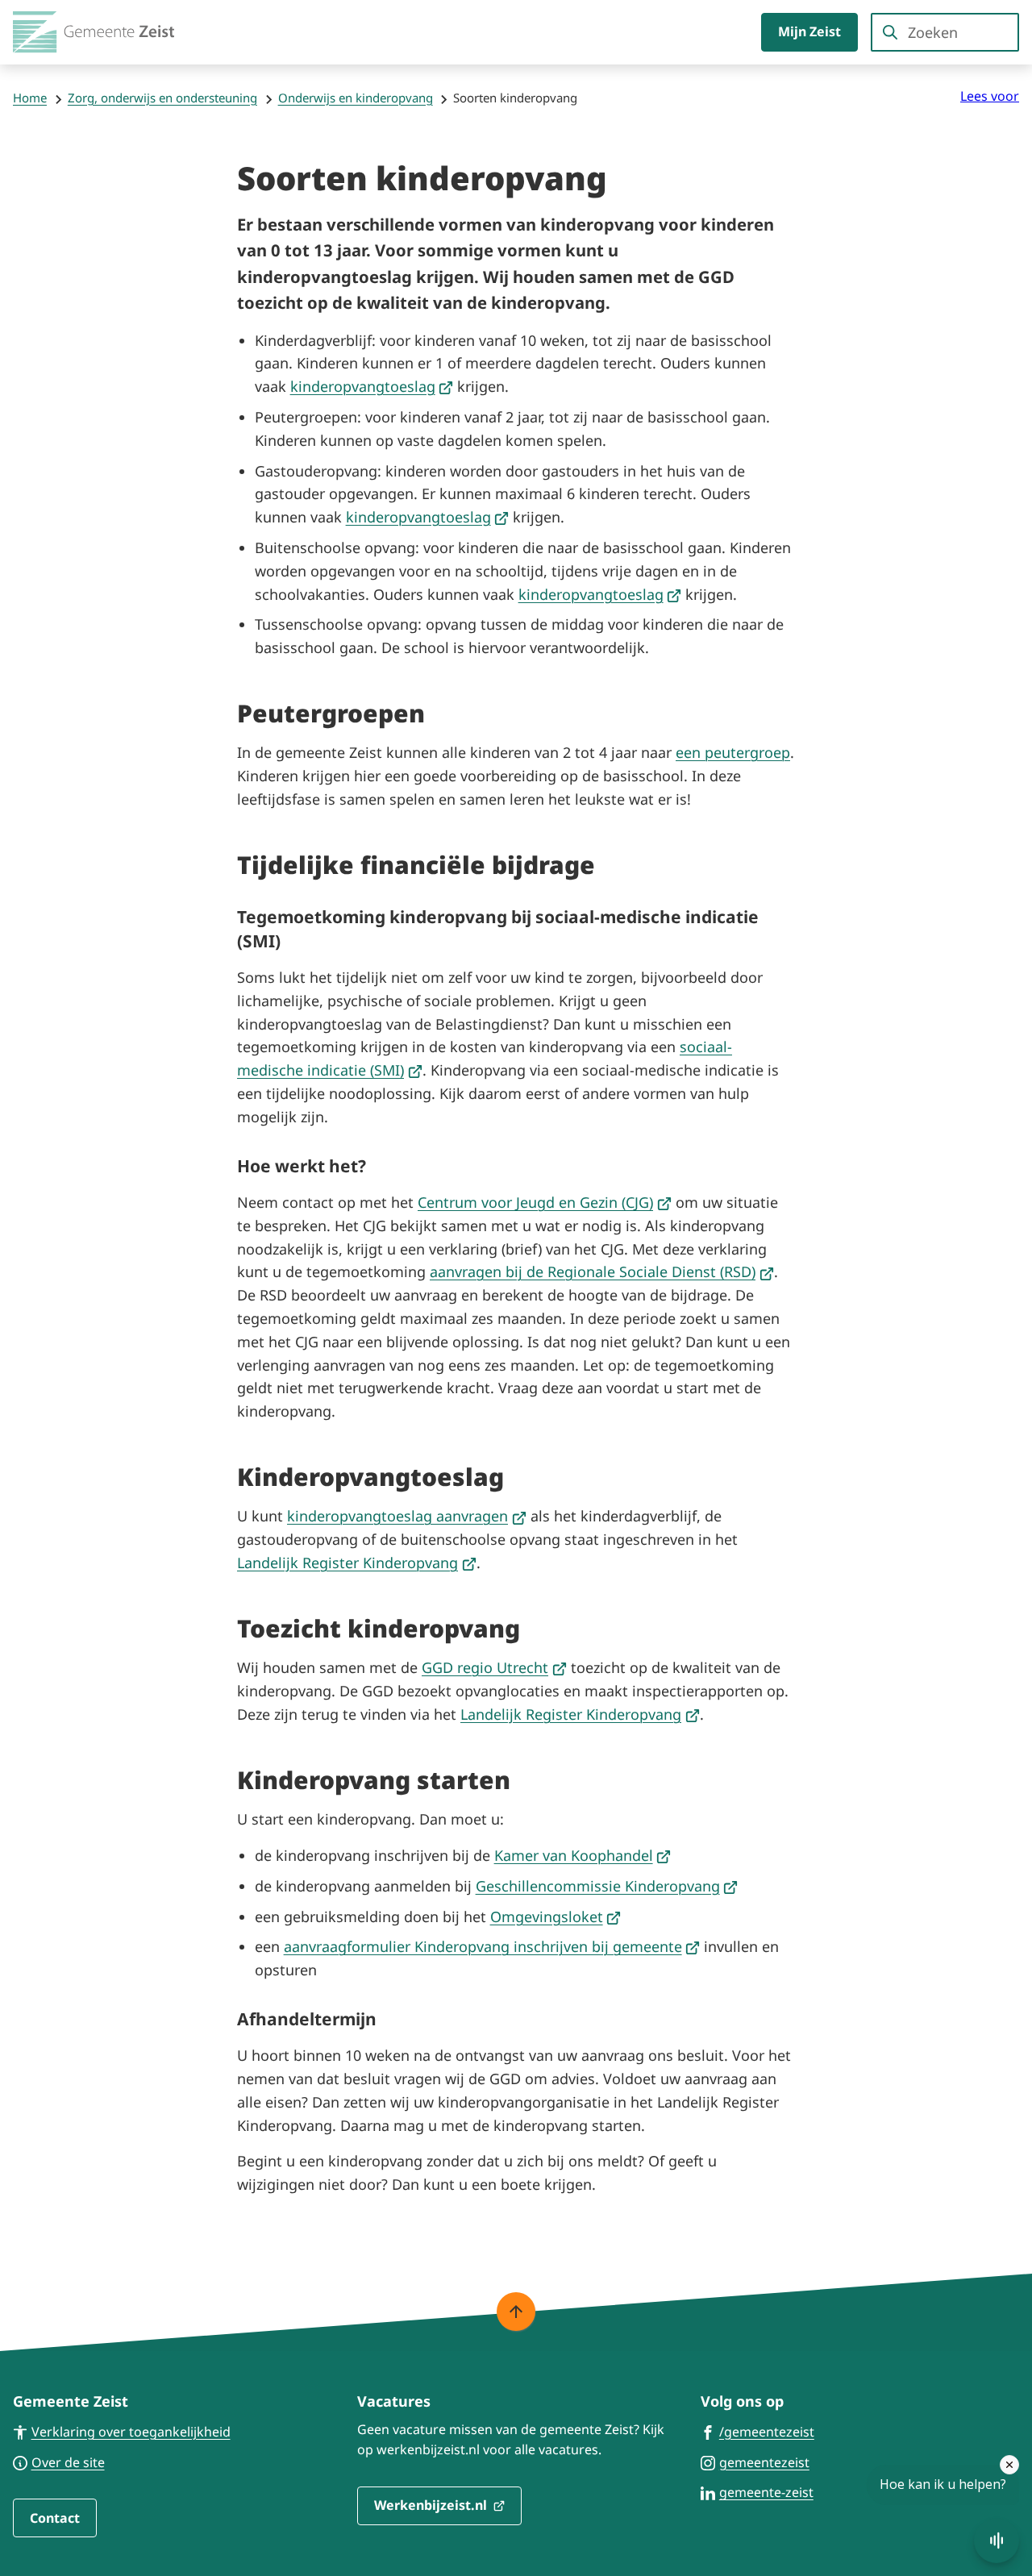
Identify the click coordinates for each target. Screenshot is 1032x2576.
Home (30, 98)
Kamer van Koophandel (583, 1855)
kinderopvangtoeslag (372, 386)
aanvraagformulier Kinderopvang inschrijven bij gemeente (492, 1946)
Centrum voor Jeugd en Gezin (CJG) (545, 1202)
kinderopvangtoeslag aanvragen (407, 1516)
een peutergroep (733, 752)
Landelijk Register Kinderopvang (357, 1563)
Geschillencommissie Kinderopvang (607, 1886)
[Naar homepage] (94, 32)
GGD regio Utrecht (494, 1667)
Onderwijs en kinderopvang (356, 98)
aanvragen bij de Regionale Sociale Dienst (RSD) (602, 1271)
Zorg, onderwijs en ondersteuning (162, 98)
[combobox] (945, 32)
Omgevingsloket (556, 1916)
